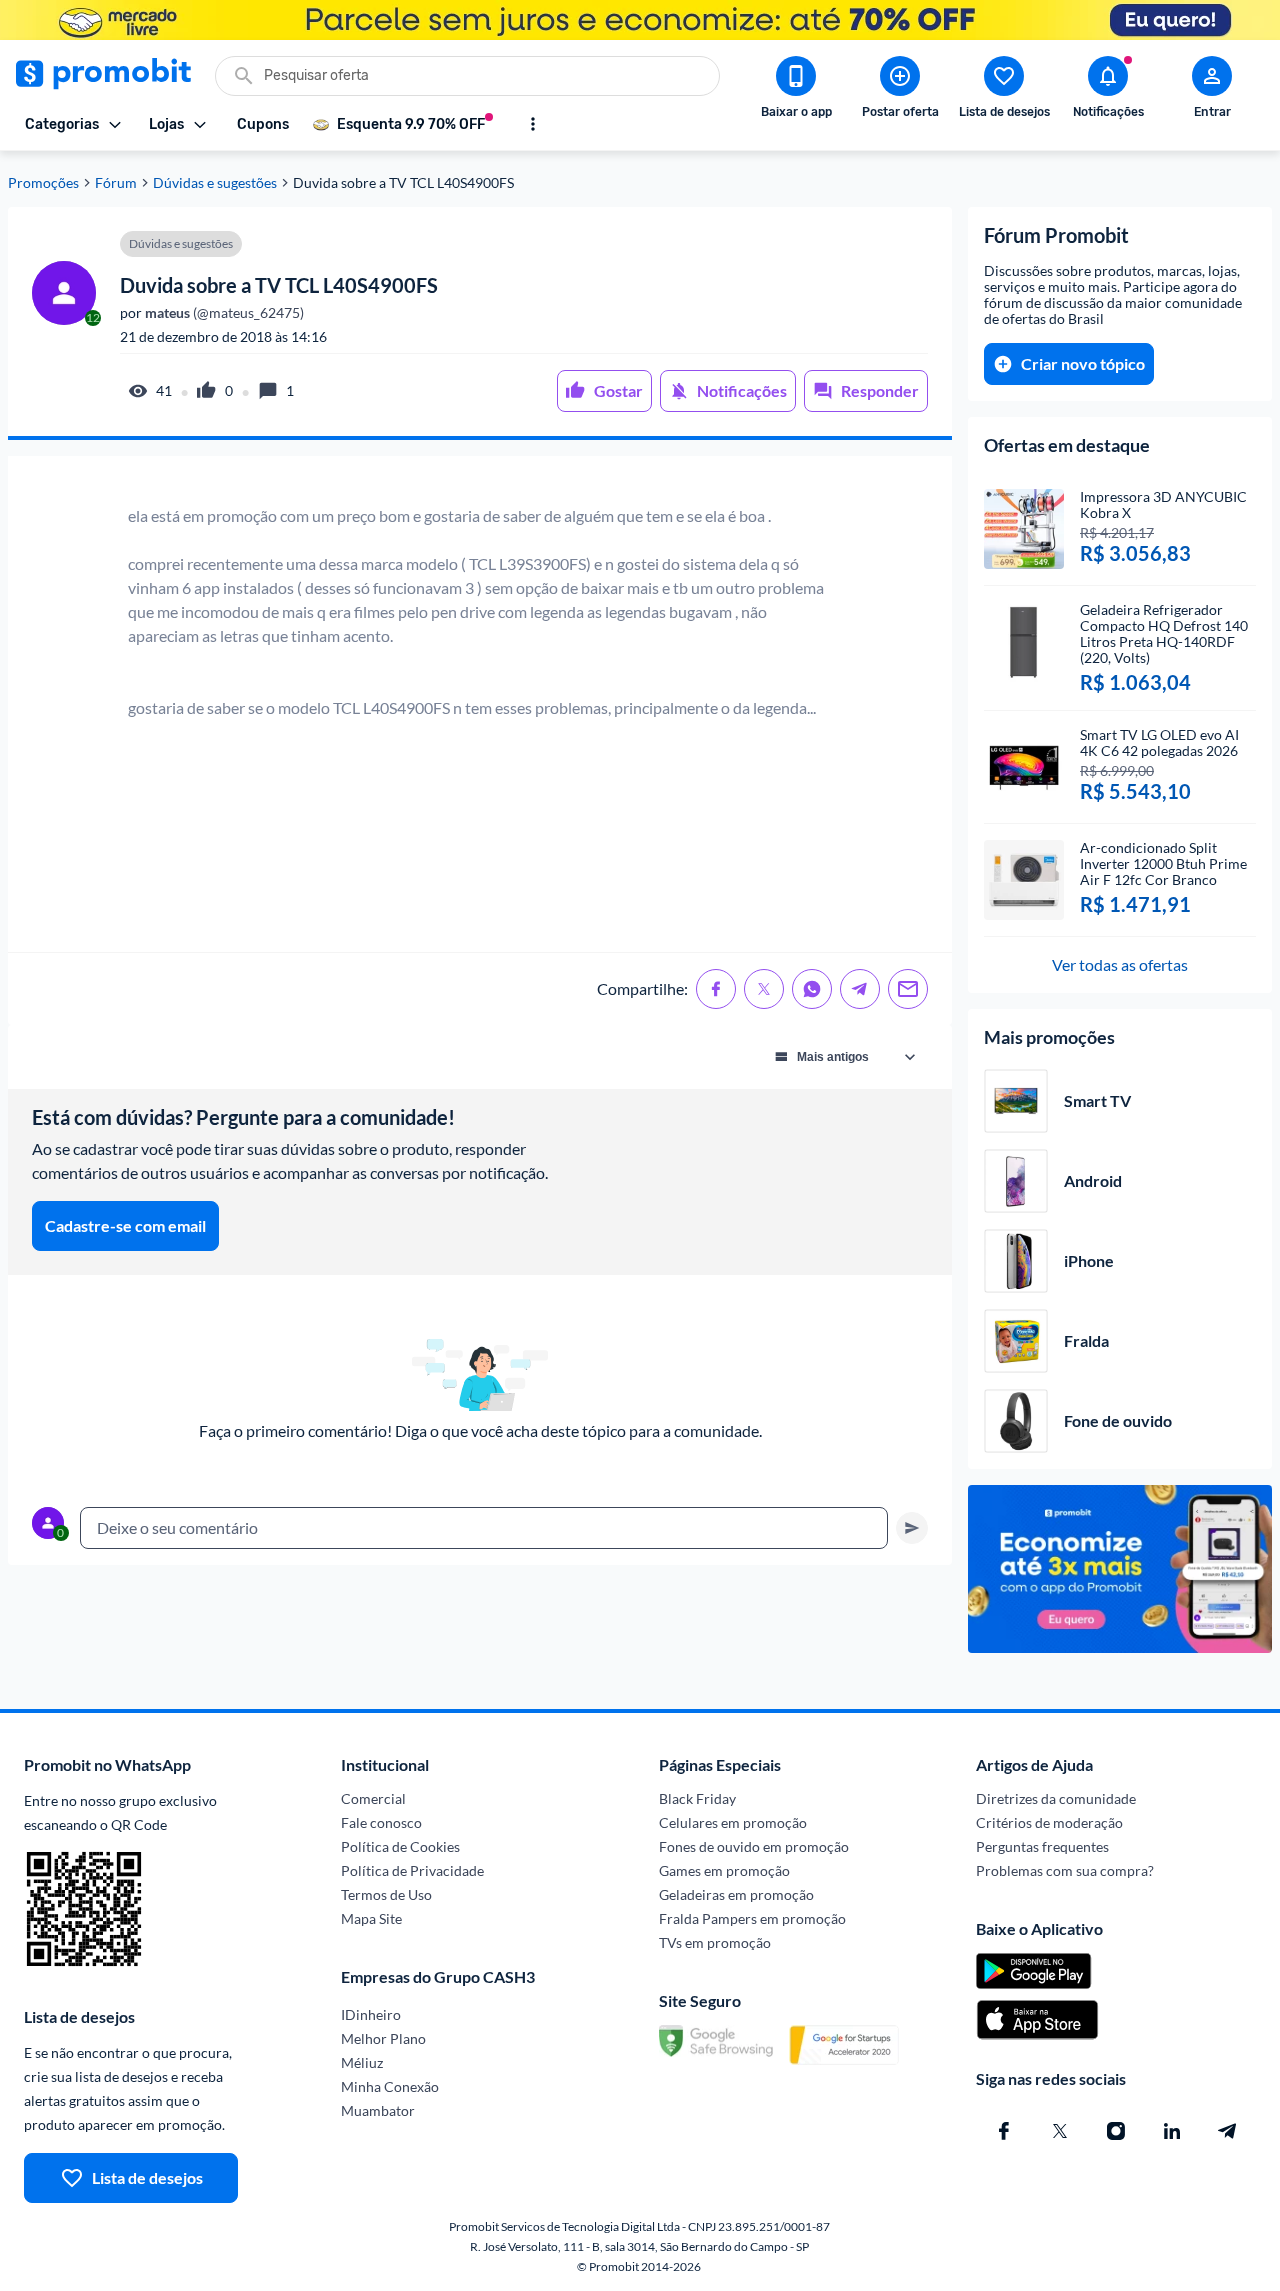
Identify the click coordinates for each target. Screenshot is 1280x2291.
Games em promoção (724, 1870)
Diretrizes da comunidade (1056, 1798)
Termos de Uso (386, 1894)
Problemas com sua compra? (1065, 1870)
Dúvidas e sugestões (215, 183)
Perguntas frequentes (1042, 1846)
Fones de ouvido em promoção (754, 1846)
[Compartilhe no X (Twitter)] (764, 989)
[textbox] (484, 1528)
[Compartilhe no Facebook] (716, 989)
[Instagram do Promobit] (1116, 2131)
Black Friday (697, 1798)
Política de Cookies (400, 1846)
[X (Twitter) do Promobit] (1060, 2131)
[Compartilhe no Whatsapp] (812, 989)
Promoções (43, 183)
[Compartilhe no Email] (908, 989)
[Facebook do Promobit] (1004, 2131)
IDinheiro (371, 2014)
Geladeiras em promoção (736, 1894)
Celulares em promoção (733, 1822)
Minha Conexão (390, 2086)
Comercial (373, 1798)
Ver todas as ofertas (1120, 964)
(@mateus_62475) (223, 313)
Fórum (116, 183)
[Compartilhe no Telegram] (860, 989)
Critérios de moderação (1049, 1822)
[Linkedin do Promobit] (1172, 2131)
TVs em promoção (715, 1942)
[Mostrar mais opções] (533, 124)
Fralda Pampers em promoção (752, 1918)
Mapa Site (371, 1918)
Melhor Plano (383, 2038)
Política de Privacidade (412, 1870)
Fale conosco (381, 1822)
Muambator (378, 2110)
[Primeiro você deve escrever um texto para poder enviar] (912, 1528)
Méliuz (362, 2062)
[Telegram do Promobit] (1228, 2131)
